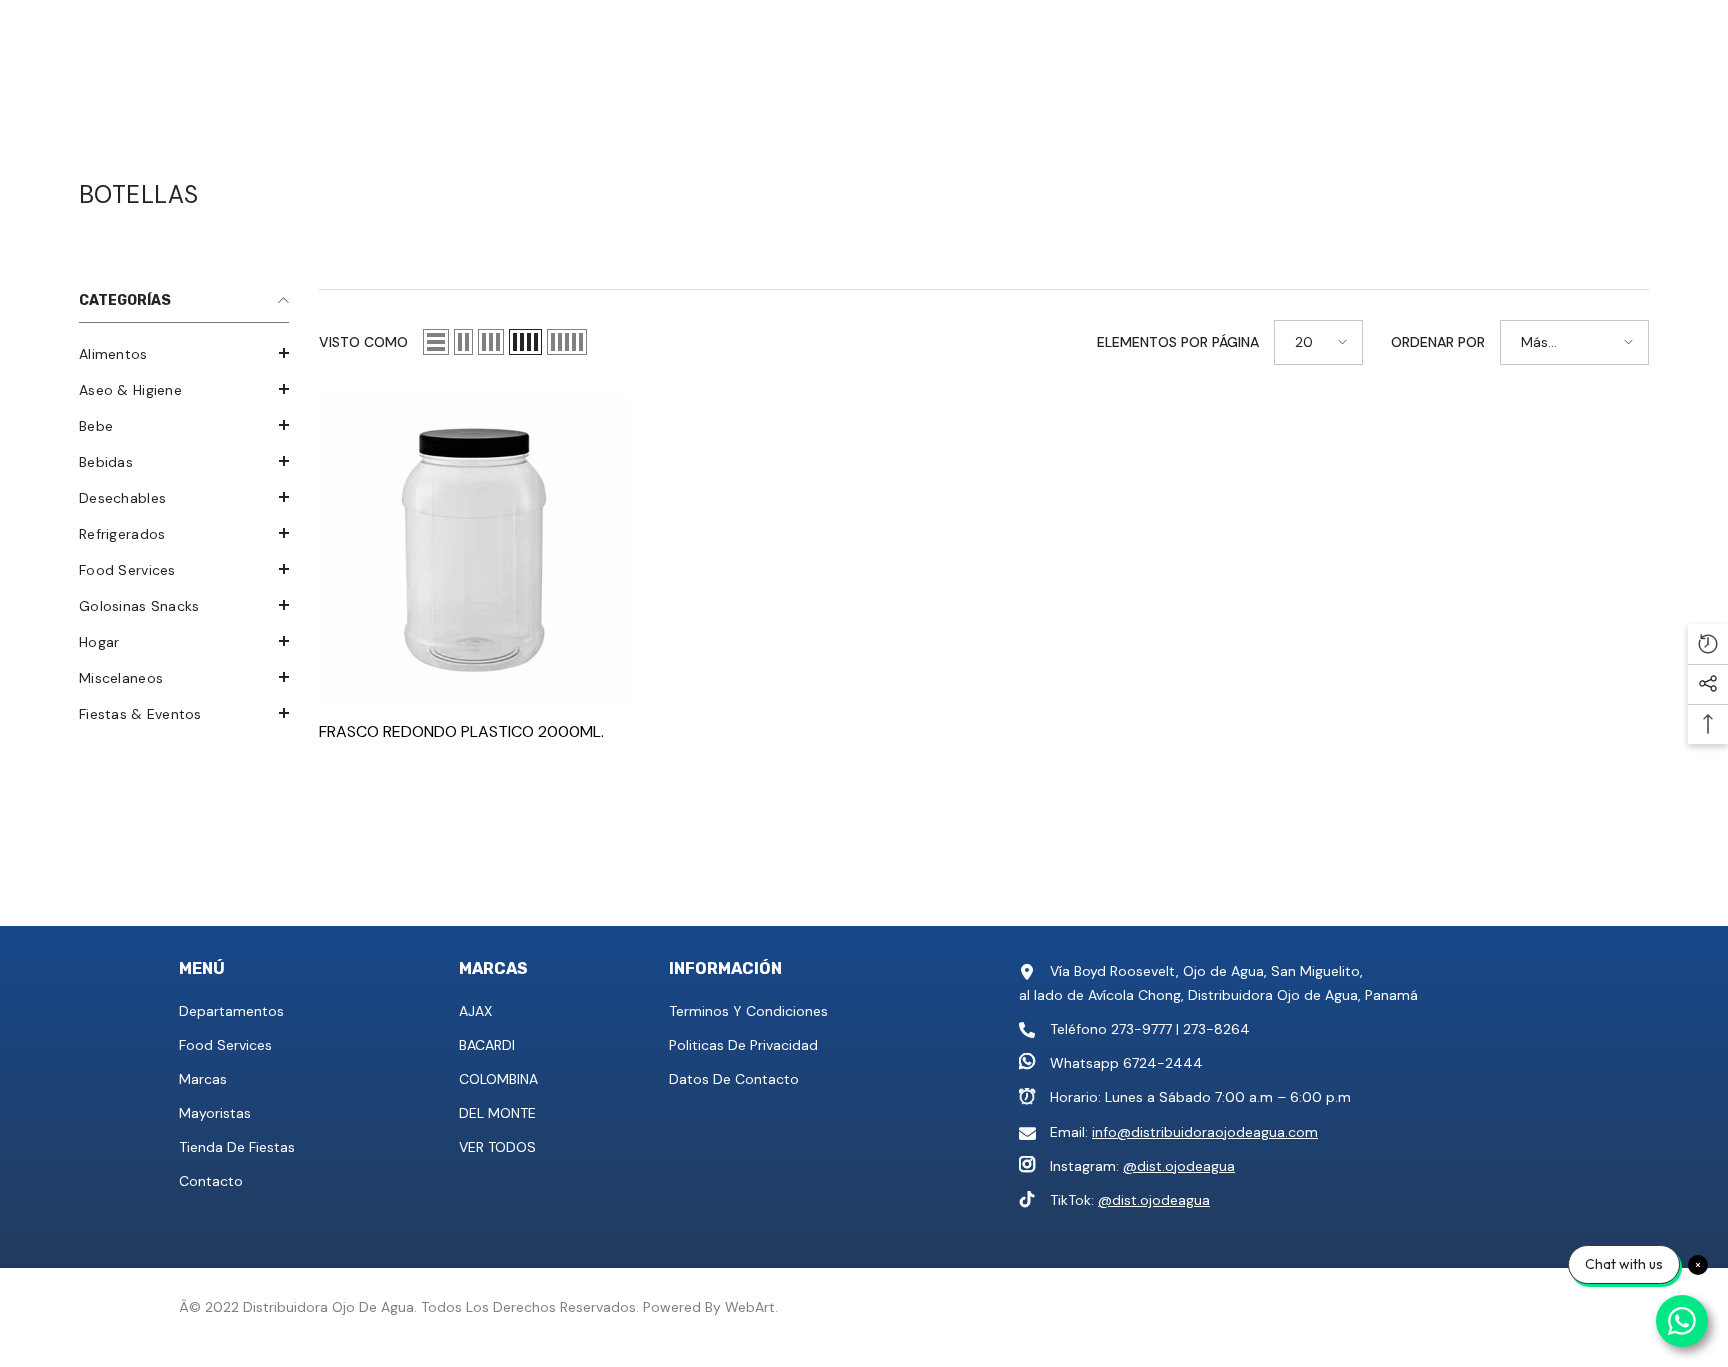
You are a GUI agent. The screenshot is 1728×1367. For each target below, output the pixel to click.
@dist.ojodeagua (1179, 1166)
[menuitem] (184, 354)
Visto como (363, 342)
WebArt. (751, 1307)
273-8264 (1216, 1029)
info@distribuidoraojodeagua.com (1205, 1132)
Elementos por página (1178, 342)
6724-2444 (1163, 1063)
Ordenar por (1438, 342)
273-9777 (1141, 1029)
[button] (184, 353)
